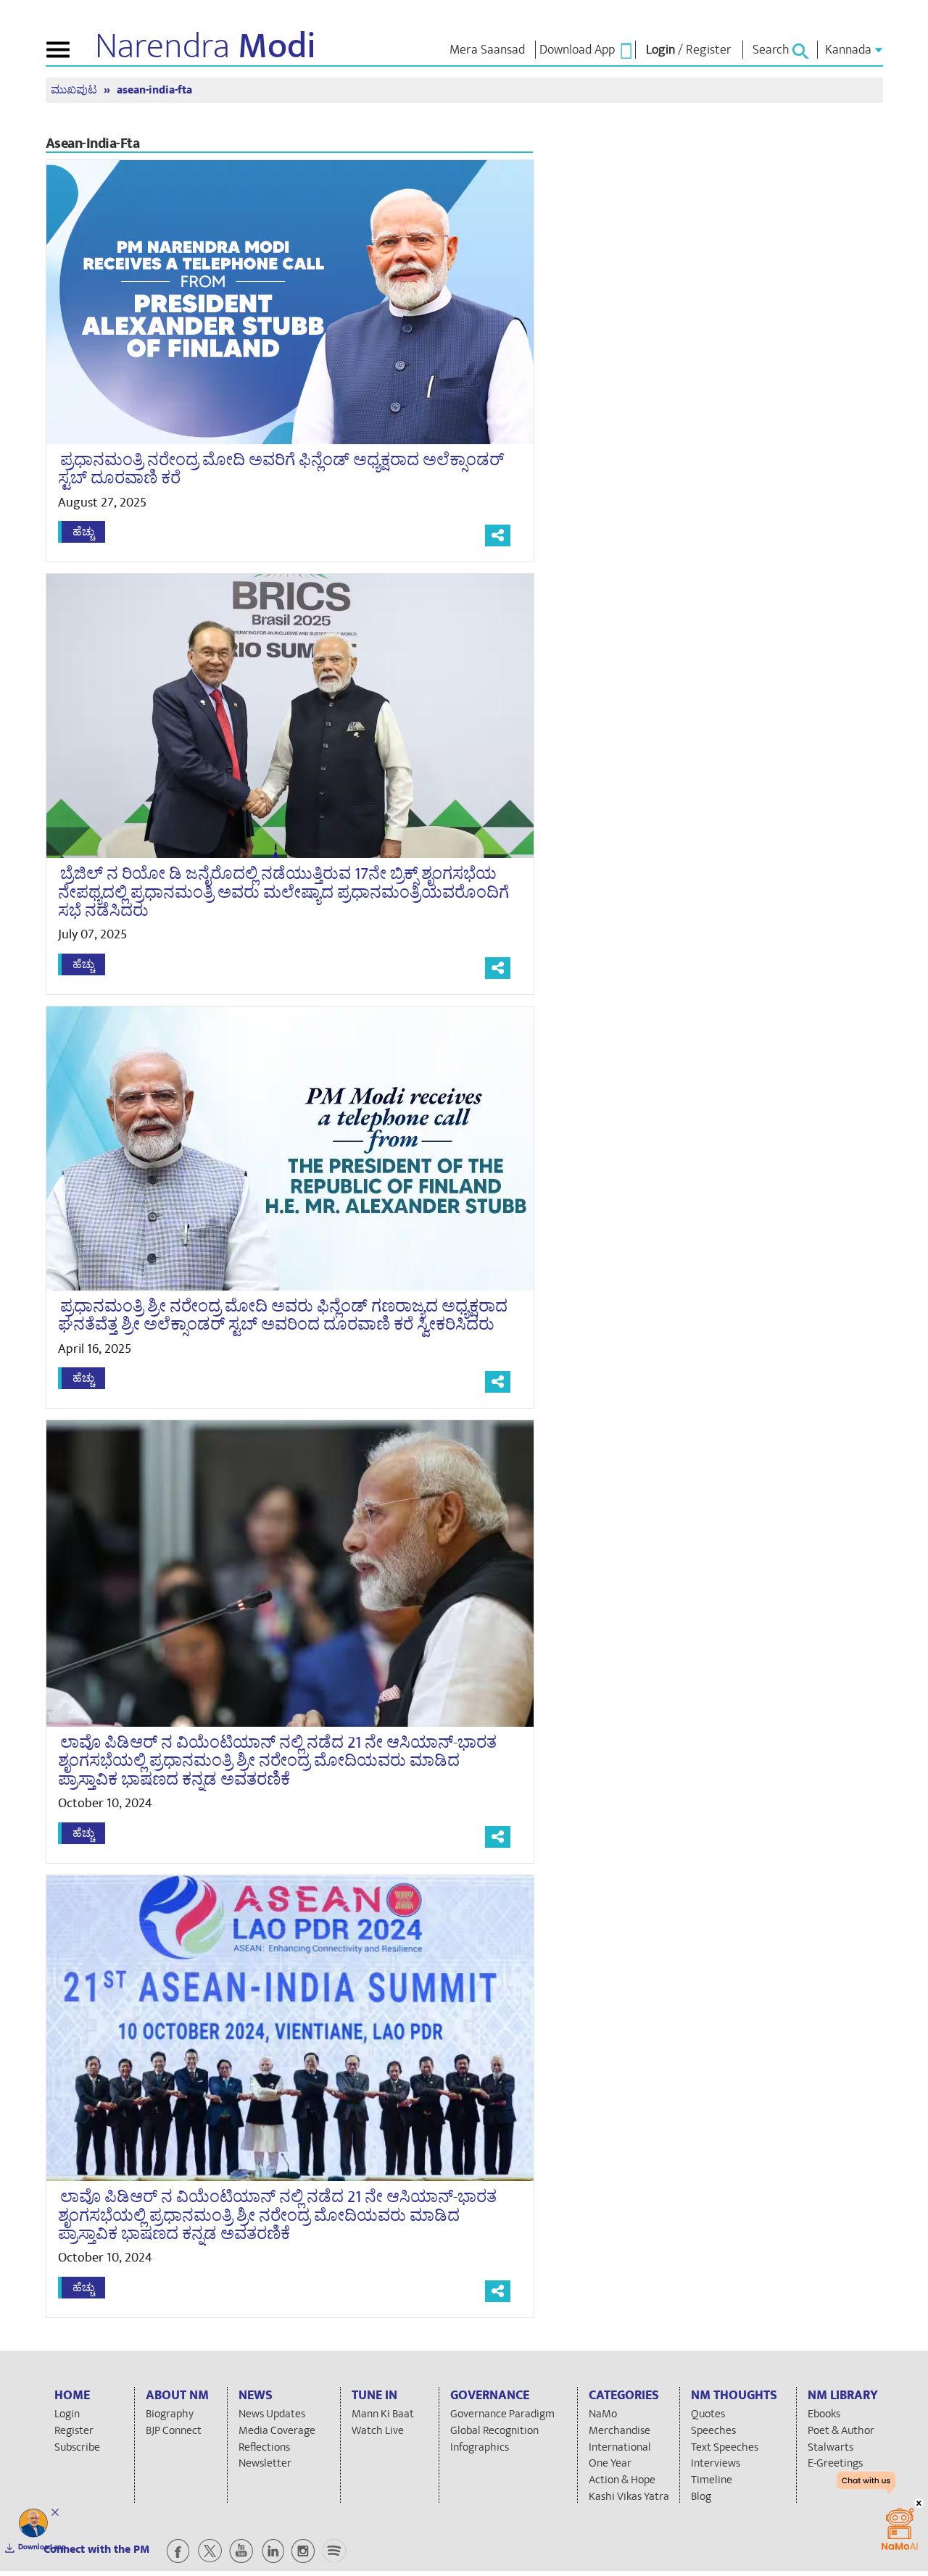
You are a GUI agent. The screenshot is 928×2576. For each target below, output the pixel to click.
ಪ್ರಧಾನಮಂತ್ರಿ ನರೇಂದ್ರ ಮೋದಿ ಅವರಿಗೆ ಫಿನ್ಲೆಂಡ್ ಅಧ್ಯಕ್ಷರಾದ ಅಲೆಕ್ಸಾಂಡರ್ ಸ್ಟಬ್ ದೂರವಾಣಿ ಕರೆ (281, 469)
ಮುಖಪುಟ (75, 90)
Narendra (206, 46)
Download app (42, 2547)
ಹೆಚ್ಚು (83, 532)
